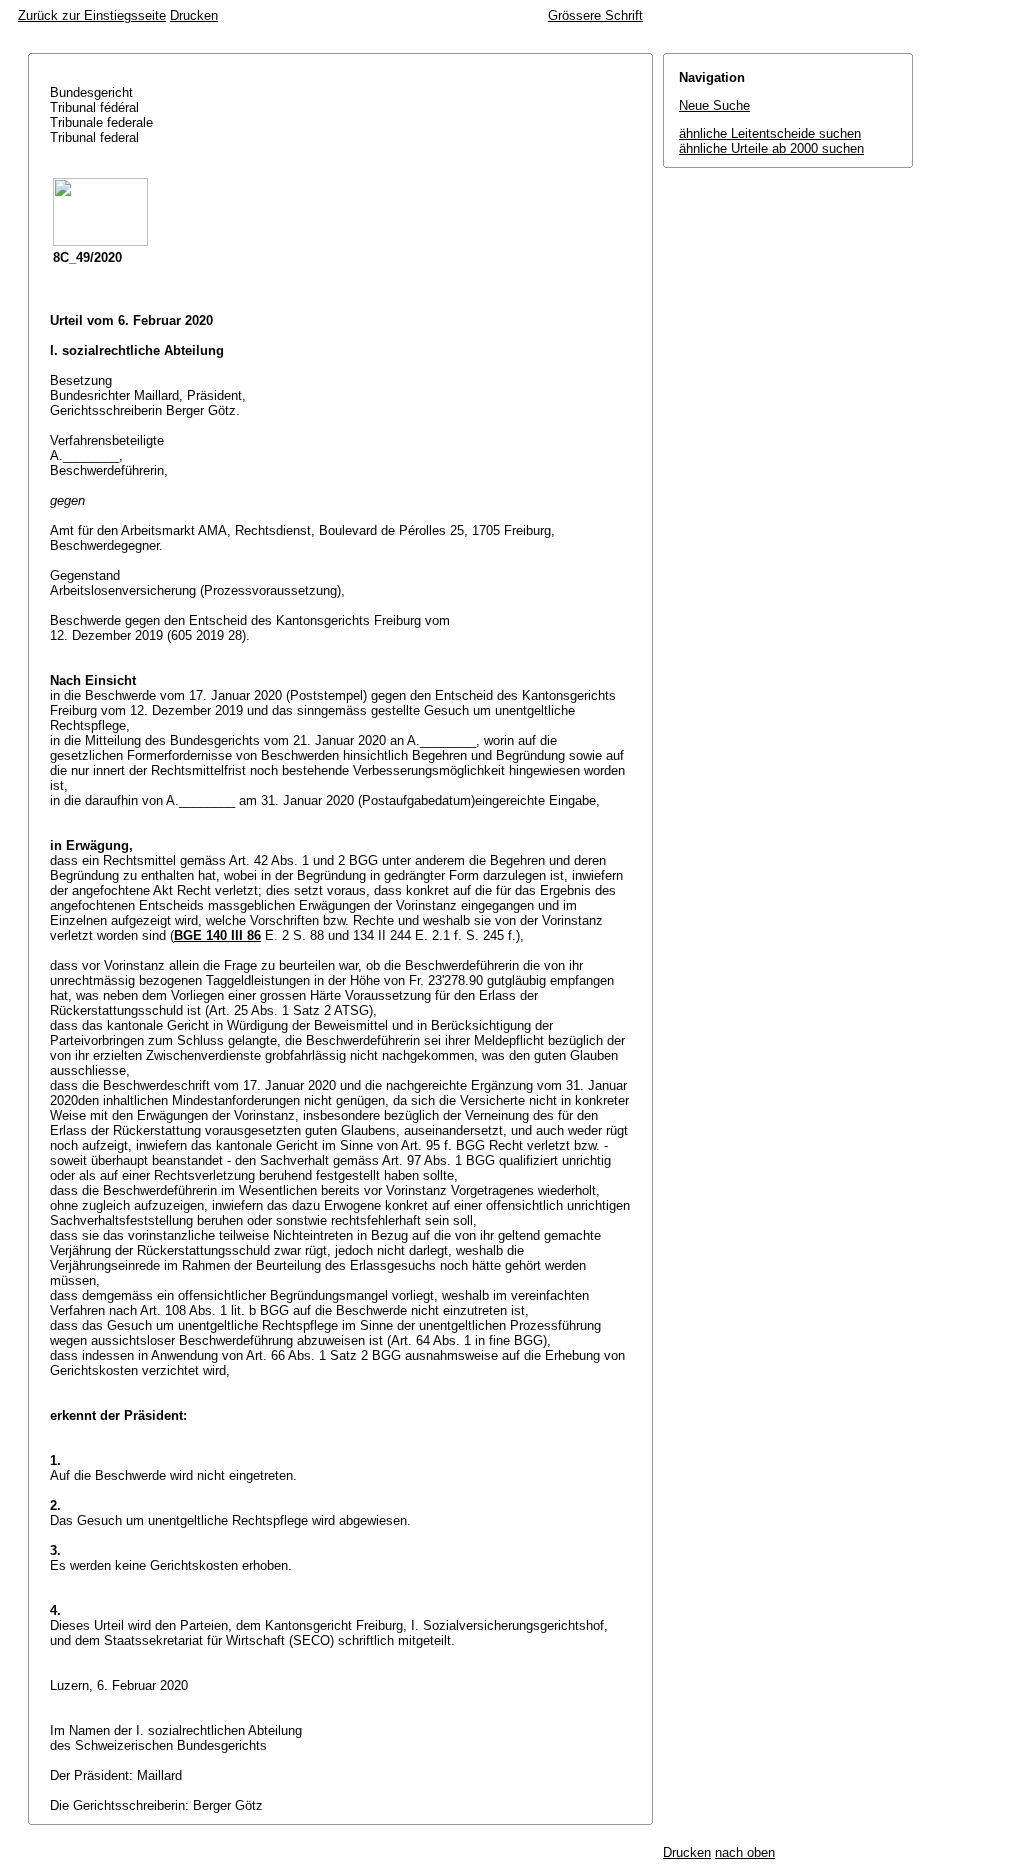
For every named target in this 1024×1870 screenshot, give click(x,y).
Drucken (194, 15)
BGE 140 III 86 (217, 935)
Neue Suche (714, 105)
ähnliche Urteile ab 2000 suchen (771, 148)
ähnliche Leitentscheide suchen (770, 133)
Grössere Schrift (595, 15)
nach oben (745, 1852)
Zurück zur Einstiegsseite (92, 15)
